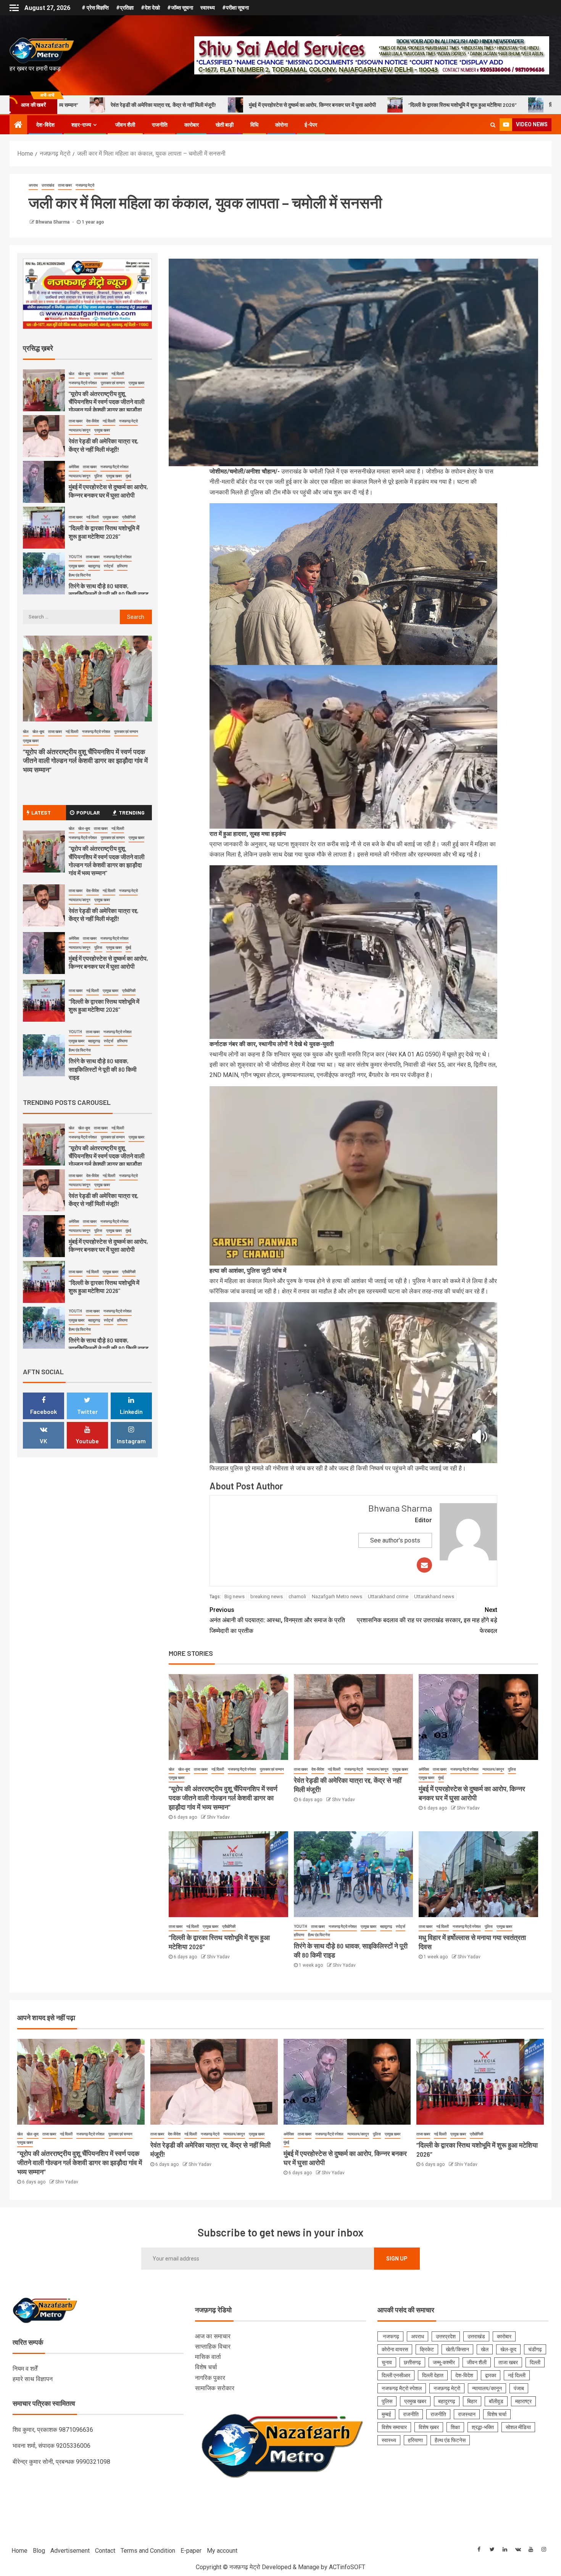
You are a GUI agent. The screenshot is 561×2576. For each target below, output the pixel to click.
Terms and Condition (148, 2551)
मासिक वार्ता (208, 2357)
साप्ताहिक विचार (213, 2347)
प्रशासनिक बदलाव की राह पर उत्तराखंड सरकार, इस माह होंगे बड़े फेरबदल (427, 1620)
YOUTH (301, 1926)
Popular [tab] (88, 812)
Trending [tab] (132, 812)
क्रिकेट (427, 2349)
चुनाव (387, 2362)
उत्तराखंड (48, 185)
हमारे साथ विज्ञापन (33, 2379)
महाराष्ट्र (523, 2401)
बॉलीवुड (496, 2401)
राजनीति (160, 125)
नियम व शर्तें (25, 2369)
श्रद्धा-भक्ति (483, 2427)
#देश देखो (150, 8)
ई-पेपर (311, 125)
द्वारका (491, 2375)
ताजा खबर (65, 185)
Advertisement (70, 2551)
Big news (235, 1596)
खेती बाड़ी (225, 125)
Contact (105, 2551)
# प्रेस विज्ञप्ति (95, 8)
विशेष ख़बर (429, 2427)
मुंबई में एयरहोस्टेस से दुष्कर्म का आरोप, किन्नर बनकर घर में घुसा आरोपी (123, 105)
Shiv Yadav (218, 1817)
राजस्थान (467, 2414)
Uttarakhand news (434, 1596)
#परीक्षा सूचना (235, 8)
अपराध (33, 185)
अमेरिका (424, 1769)
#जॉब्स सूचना (180, 8)
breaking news (267, 1596)
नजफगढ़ (390, 2336)
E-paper (191, 2551)
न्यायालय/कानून (378, 1769)
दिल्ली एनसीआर (396, 2375)
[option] (88, 392)
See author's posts (395, 1540)
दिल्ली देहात (433, 2375)
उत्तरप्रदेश (446, 2336)
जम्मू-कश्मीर (444, 2362)
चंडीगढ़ (535, 2349)
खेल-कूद (184, 1769)
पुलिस (512, 1769)
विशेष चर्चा (206, 2367)
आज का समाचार (213, 2336)
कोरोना (281, 125)
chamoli (297, 1596)
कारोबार (192, 125)
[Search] (493, 125)
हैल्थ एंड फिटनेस (319, 1935)
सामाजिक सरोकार (215, 2388)
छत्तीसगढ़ (412, 2362)
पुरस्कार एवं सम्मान (272, 1769)
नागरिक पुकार (210, 2378)
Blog (39, 2551)
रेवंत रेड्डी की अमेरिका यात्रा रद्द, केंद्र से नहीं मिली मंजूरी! (104, 914)
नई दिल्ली (218, 1769)
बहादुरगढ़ (386, 1926)
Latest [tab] (41, 812)
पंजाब (519, 2388)
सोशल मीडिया (518, 2427)
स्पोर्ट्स (401, 1926)
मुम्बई (386, 2414)
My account (222, 2551)
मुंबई (441, 1778)
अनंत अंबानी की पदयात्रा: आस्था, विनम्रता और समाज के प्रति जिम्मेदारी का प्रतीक (277, 1620)
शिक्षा (455, 2427)
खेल (172, 1769)
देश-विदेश (45, 125)
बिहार (472, 2401)
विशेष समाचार (394, 2427)
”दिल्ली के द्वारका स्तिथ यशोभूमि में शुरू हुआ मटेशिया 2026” (273, 105)
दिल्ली (535, 2362)
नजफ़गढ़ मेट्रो (85, 185)
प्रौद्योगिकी (229, 1926)
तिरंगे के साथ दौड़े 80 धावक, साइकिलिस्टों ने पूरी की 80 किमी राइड (421, 105)
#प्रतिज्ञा (125, 8)
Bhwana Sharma (53, 222)
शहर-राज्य (81, 125)
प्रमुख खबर (177, 1778)
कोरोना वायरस (395, 2349)
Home (19, 2551)
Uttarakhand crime (388, 1596)
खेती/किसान (457, 2349)
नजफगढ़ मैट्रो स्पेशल (242, 1769)
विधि (254, 125)
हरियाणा (299, 1935)
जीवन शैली (125, 125)
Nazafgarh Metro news (337, 1596)
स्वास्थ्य (208, 8)
